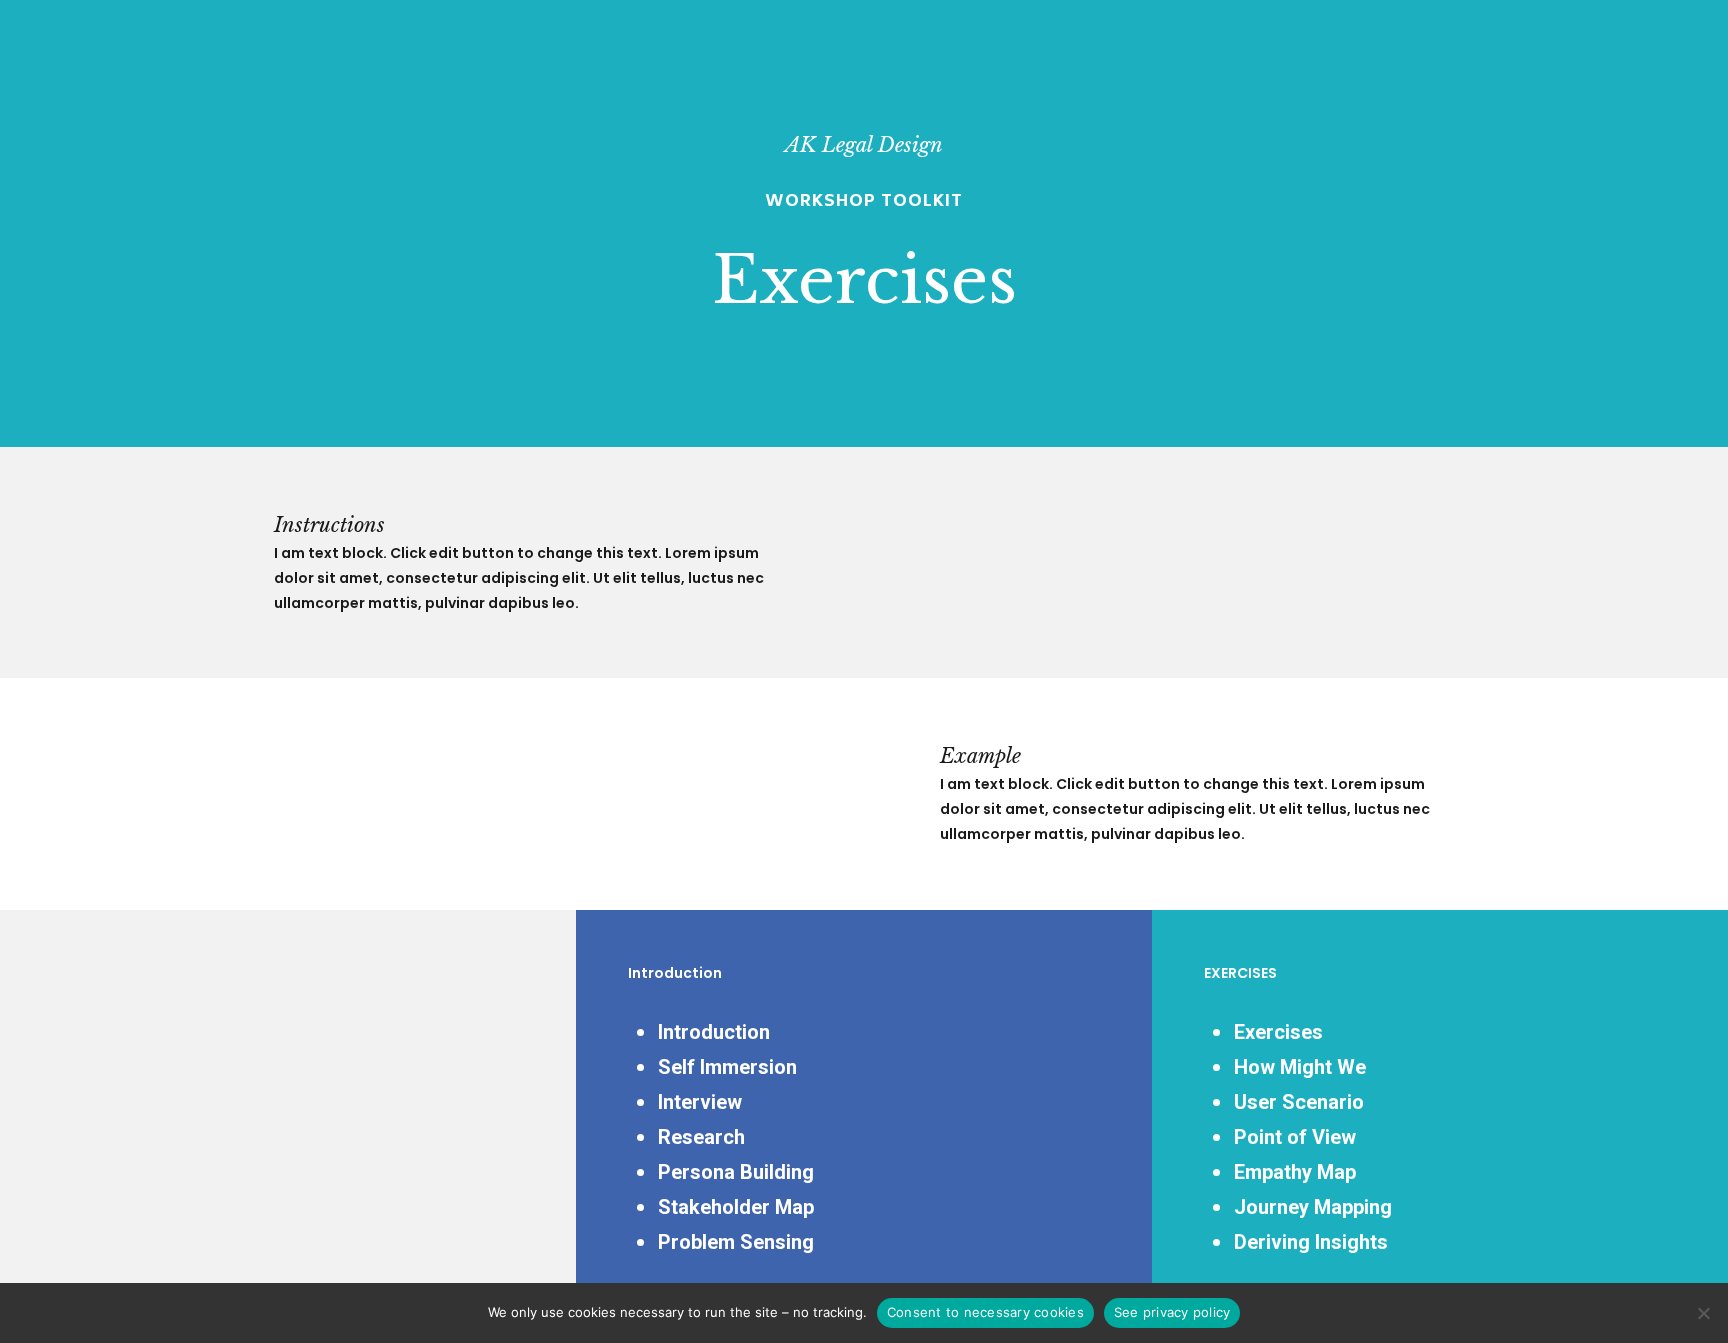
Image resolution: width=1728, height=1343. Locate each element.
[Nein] (1703, 1313)
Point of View (1295, 1137)
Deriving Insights (1311, 1242)
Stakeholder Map (736, 1207)
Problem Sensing (736, 1242)
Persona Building (736, 1172)
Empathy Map (1295, 1172)
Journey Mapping (1313, 1207)
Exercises (1278, 1032)
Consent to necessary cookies (985, 1312)
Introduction (714, 1032)
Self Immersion (727, 1067)
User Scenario (1299, 1102)
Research (701, 1137)
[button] (1690, 10)
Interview (700, 1102)
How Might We (1300, 1067)
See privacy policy (1172, 1312)
